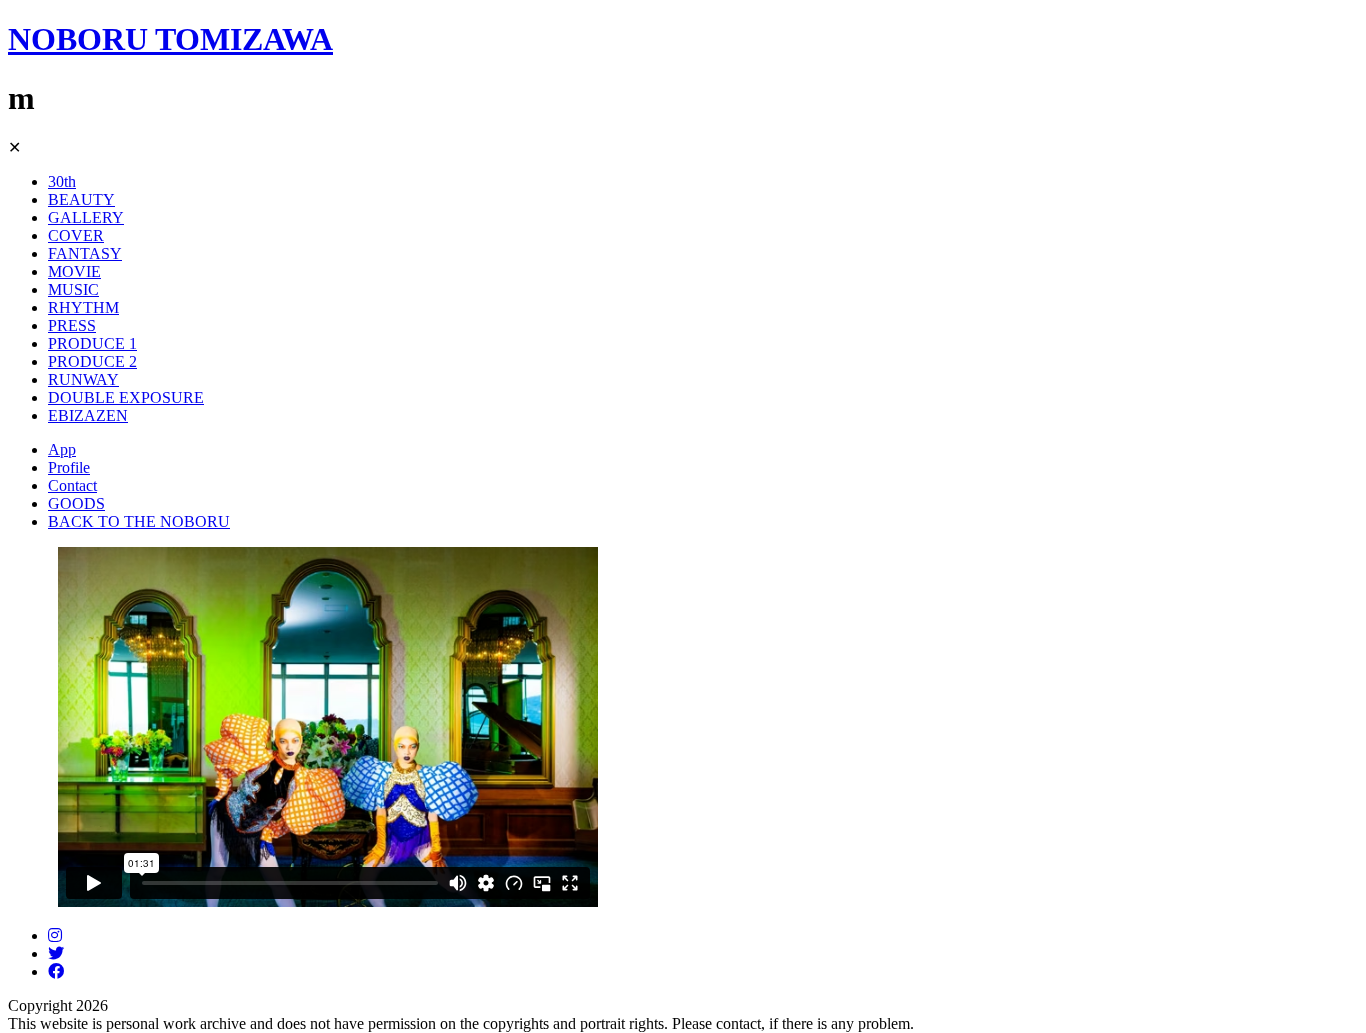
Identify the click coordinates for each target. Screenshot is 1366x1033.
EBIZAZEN (88, 415)
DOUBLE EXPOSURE (126, 397)
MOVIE (74, 271)
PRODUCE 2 (92, 361)
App (62, 449)
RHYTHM (83, 307)
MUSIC (73, 289)
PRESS (72, 325)
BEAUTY (81, 199)
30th (62, 181)
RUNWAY (83, 379)
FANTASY (85, 253)
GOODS (76, 503)
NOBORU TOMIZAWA (170, 39)
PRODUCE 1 (92, 343)
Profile (69, 467)
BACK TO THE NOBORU (139, 521)
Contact (72, 485)
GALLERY (86, 217)
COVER (76, 235)
